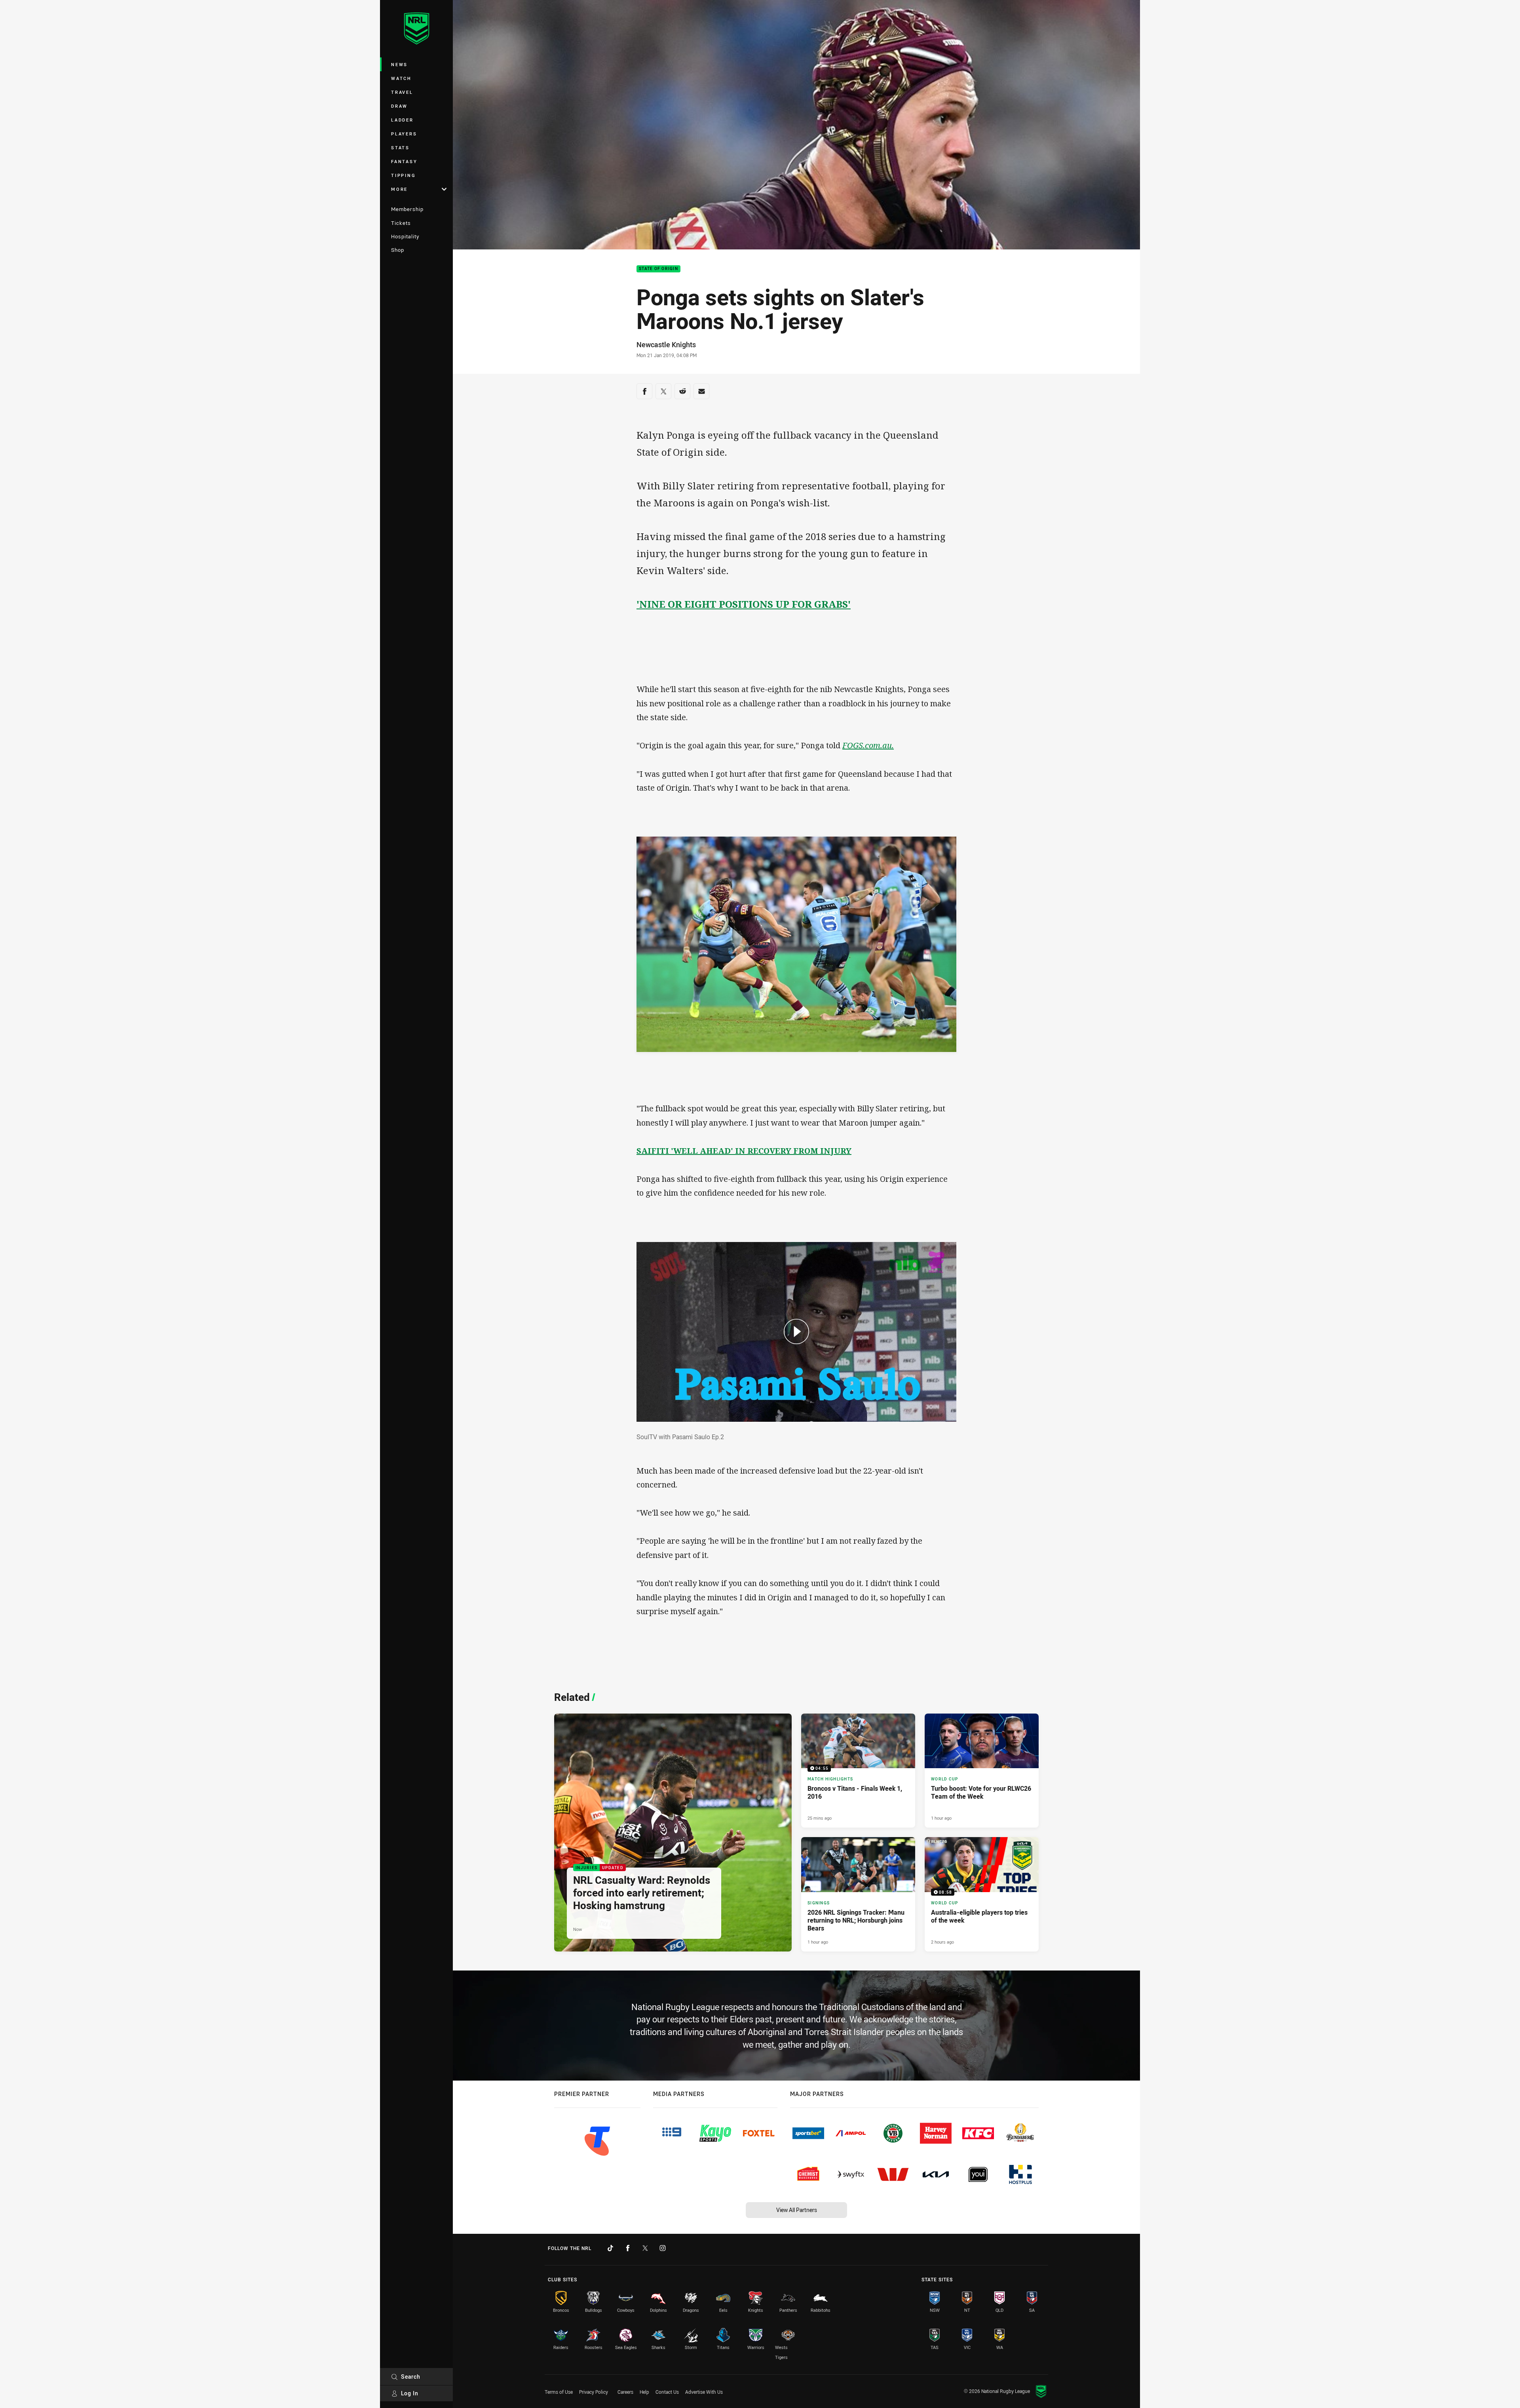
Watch (401, 78)
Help (644, 2392)
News (399, 64)
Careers (625, 2392)
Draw (399, 106)
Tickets (401, 223)
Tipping (403, 175)
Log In (410, 2393)
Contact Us (667, 2392)
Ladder (402, 120)
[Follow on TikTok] (610, 2248)
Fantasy (404, 161)
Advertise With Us (704, 2392)
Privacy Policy (594, 2392)
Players (404, 134)
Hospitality (405, 236)
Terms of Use (559, 2392)
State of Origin (658, 269)
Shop (398, 250)
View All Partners (797, 2210)
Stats (400, 147)
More (399, 189)
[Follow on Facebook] (628, 2248)
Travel (402, 92)
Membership (407, 209)
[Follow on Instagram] (663, 2248)
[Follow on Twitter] (645, 2248)
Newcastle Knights (666, 344)
